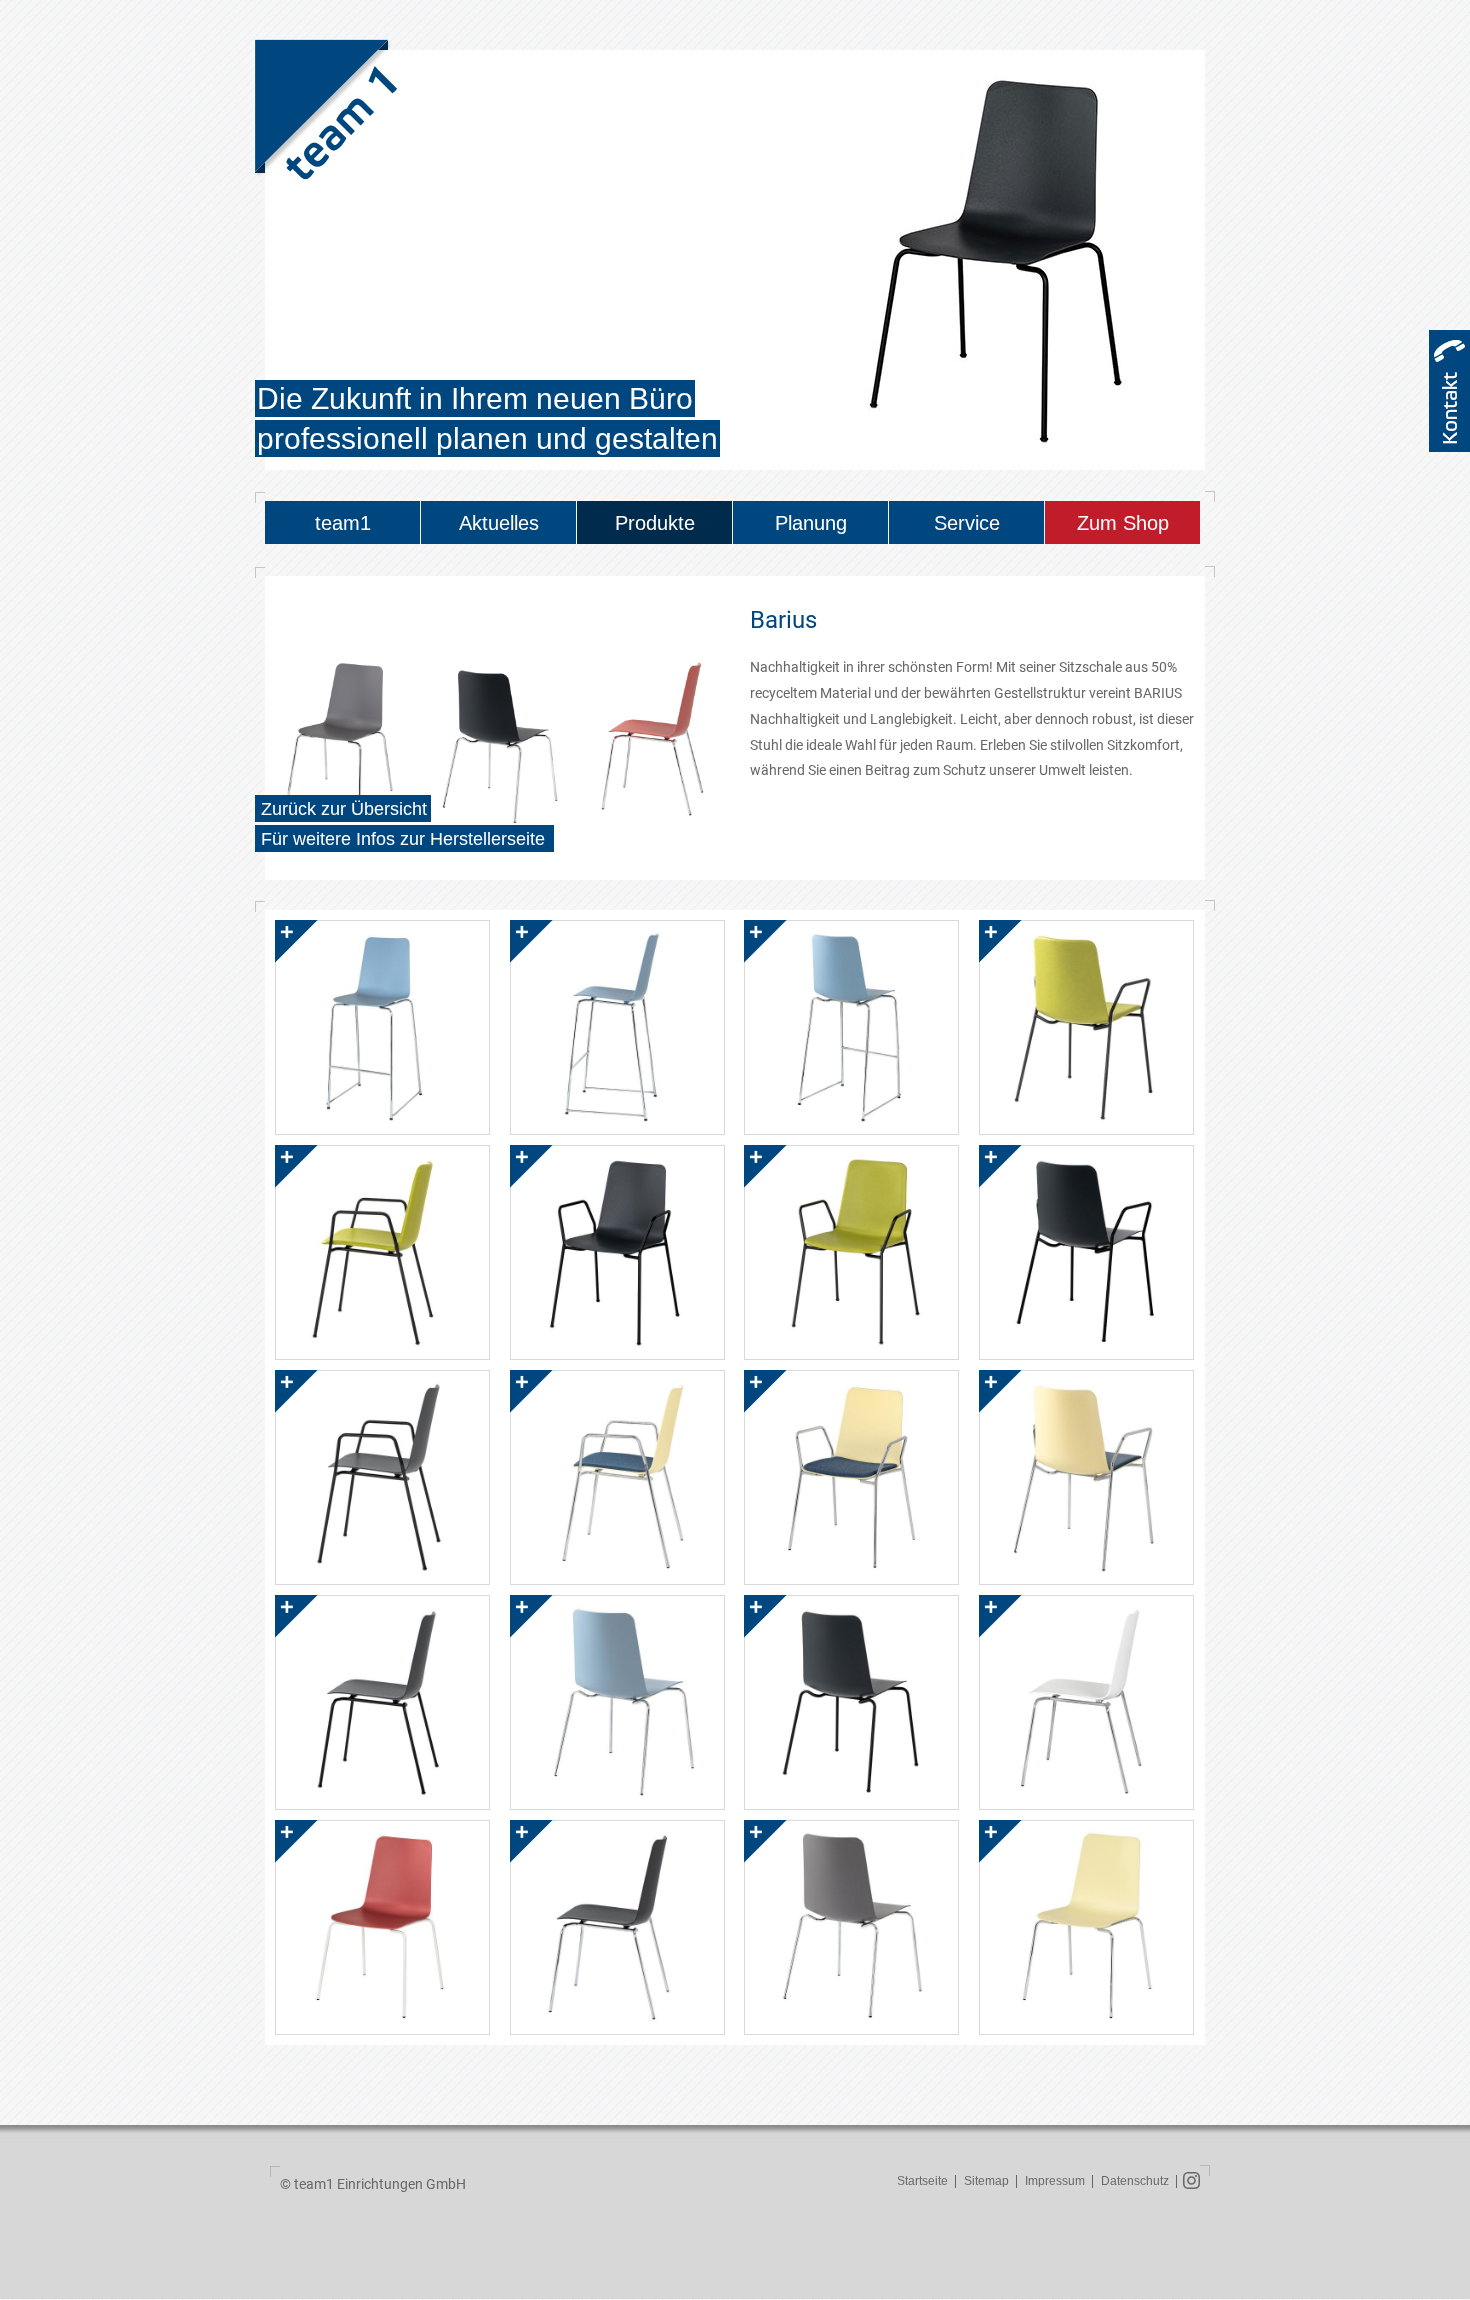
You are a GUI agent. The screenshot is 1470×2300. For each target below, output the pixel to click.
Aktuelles (499, 523)
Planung (811, 523)
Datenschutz (1135, 2181)
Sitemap (986, 2181)
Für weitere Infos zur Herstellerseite (403, 839)
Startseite (922, 2181)
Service (967, 523)
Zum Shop (1123, 523)
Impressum (1055, 2181)
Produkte (655, 523)
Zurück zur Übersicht (344, 809)
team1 (343, 523)
